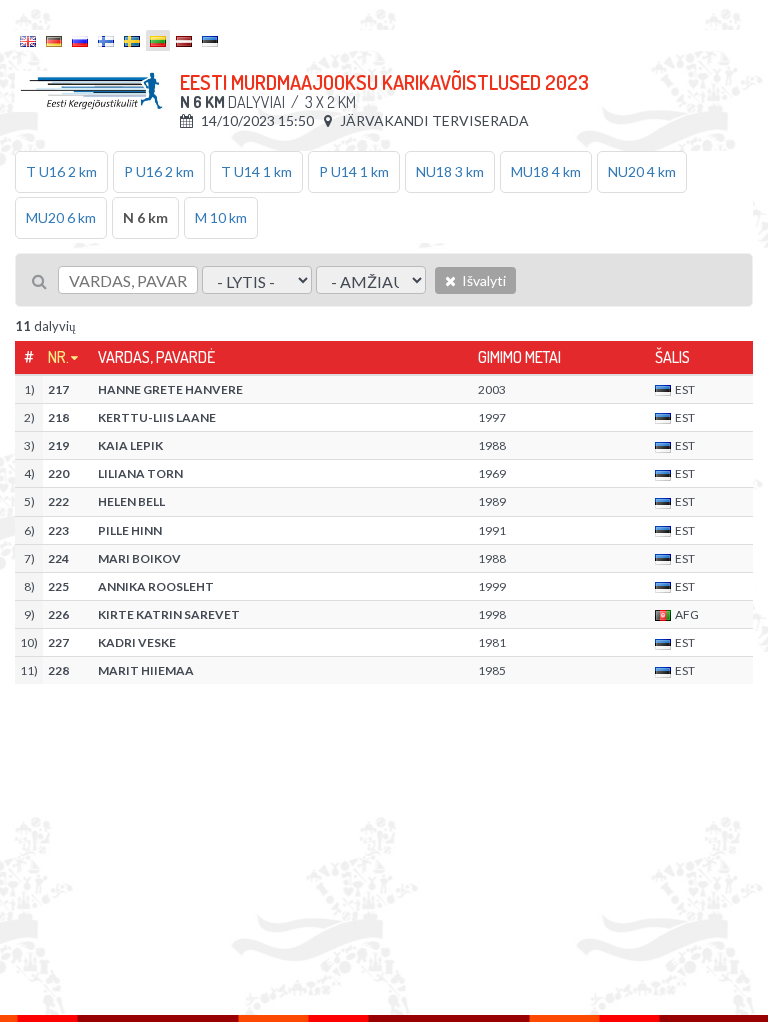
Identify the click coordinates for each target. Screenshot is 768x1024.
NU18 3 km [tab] (450, 171)
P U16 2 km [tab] (159, 171)
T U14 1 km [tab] (256, 171)
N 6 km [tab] (145, 217)
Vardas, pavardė (156, 357)
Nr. (58, 357)
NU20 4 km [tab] (642, 171)
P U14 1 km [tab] (354, 171)
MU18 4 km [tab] (546, 171)
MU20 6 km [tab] (61, 217)
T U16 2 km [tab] (61, 171)
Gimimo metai (519, 357)
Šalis (672, 357)
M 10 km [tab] (221, 217)
